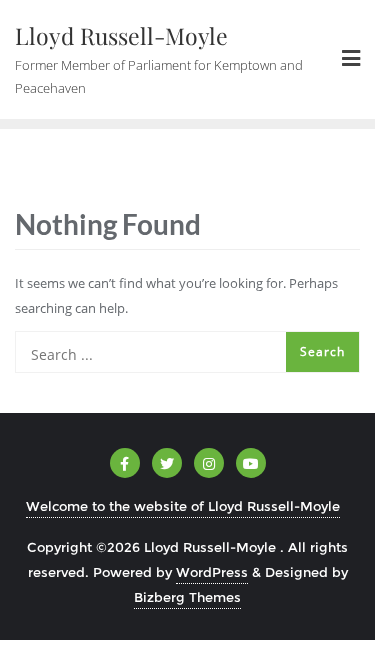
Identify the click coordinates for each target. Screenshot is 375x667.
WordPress (212, 572)
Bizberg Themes (187, 597)
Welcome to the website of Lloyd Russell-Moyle (183, 506)
